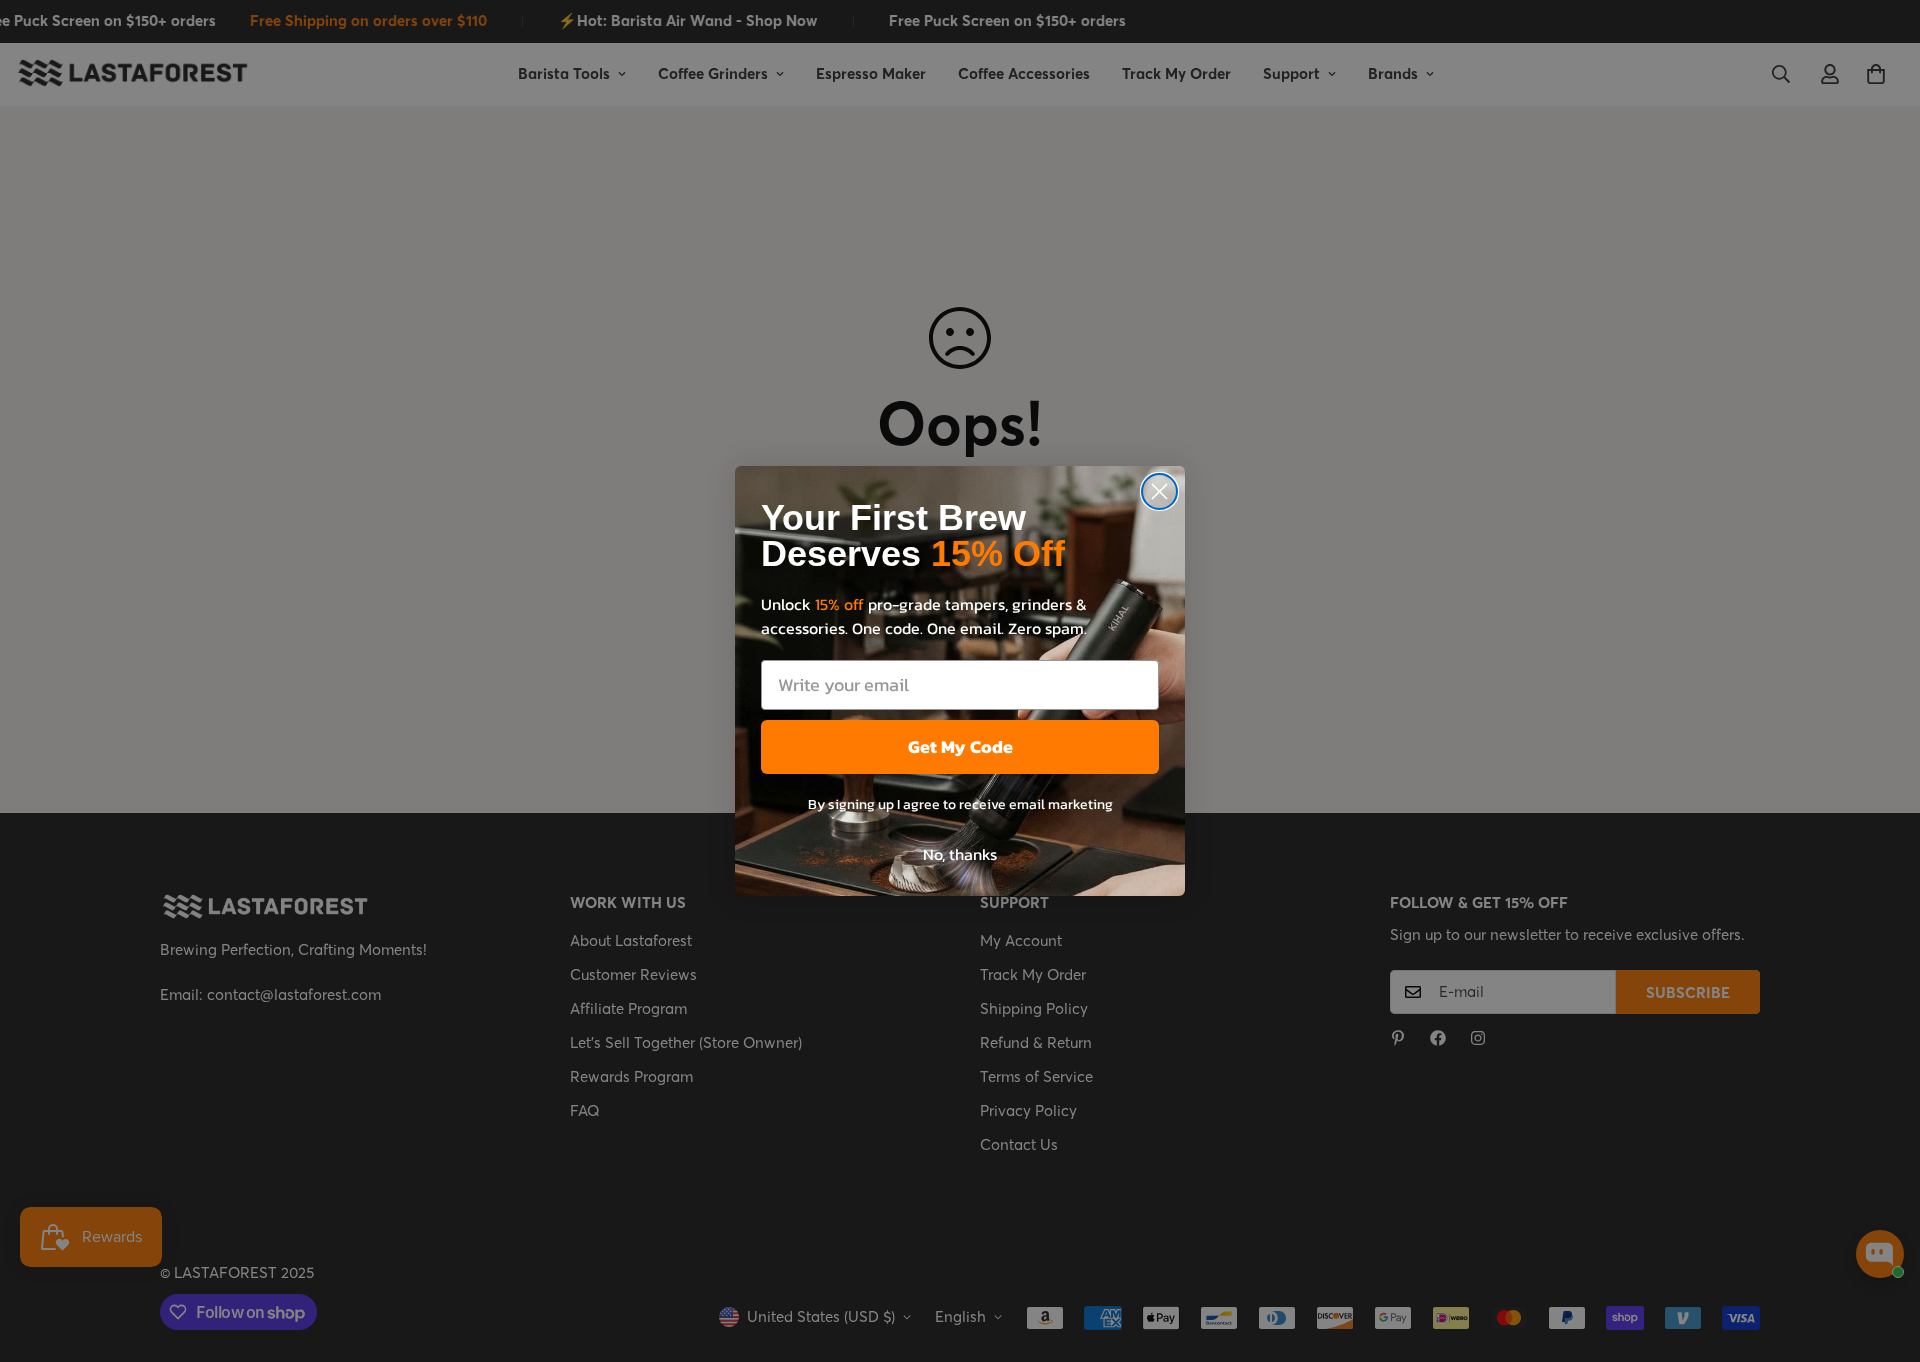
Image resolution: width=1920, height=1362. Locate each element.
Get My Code (960, 746)
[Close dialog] (1159, 491)
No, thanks (960, 854)
